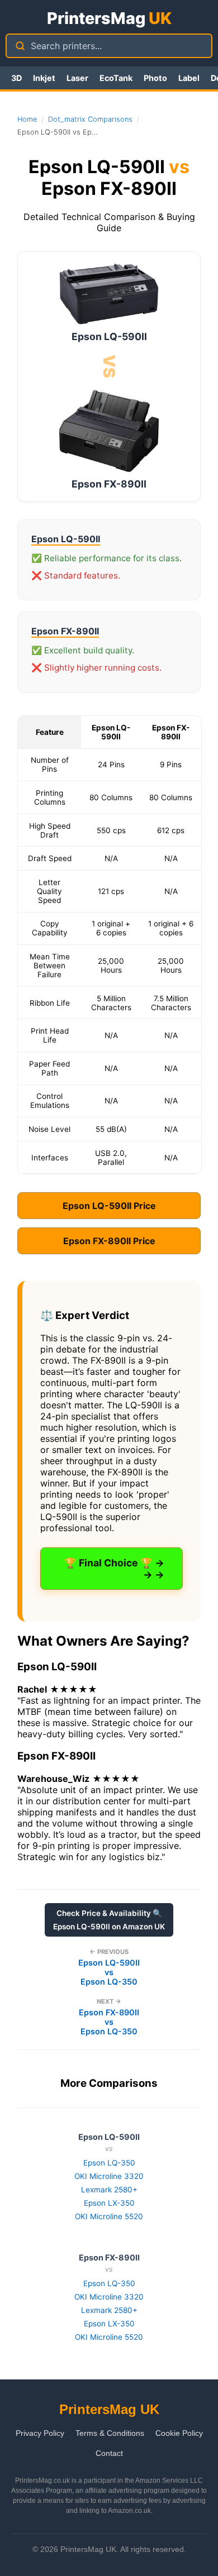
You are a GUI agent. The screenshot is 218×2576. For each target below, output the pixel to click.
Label (189, 78)
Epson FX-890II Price (109, 1241)
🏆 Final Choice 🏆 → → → (114, 1569)
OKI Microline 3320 (109, 2176)
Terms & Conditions (110, 2433)
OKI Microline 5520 (109, 2216)
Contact (109, 2453)
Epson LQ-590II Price (109, 1206)
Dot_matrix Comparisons (90, 119)
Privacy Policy (40, 2433)
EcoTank (116, 78)
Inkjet (44, 78)
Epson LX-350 (109, 2203)
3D (16, 78)
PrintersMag (109, 18)
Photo (155, 78)
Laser (77, 78)
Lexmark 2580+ (109, 2190)
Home (27, 119)
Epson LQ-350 (109, 2163)
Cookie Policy (179, 2433)
